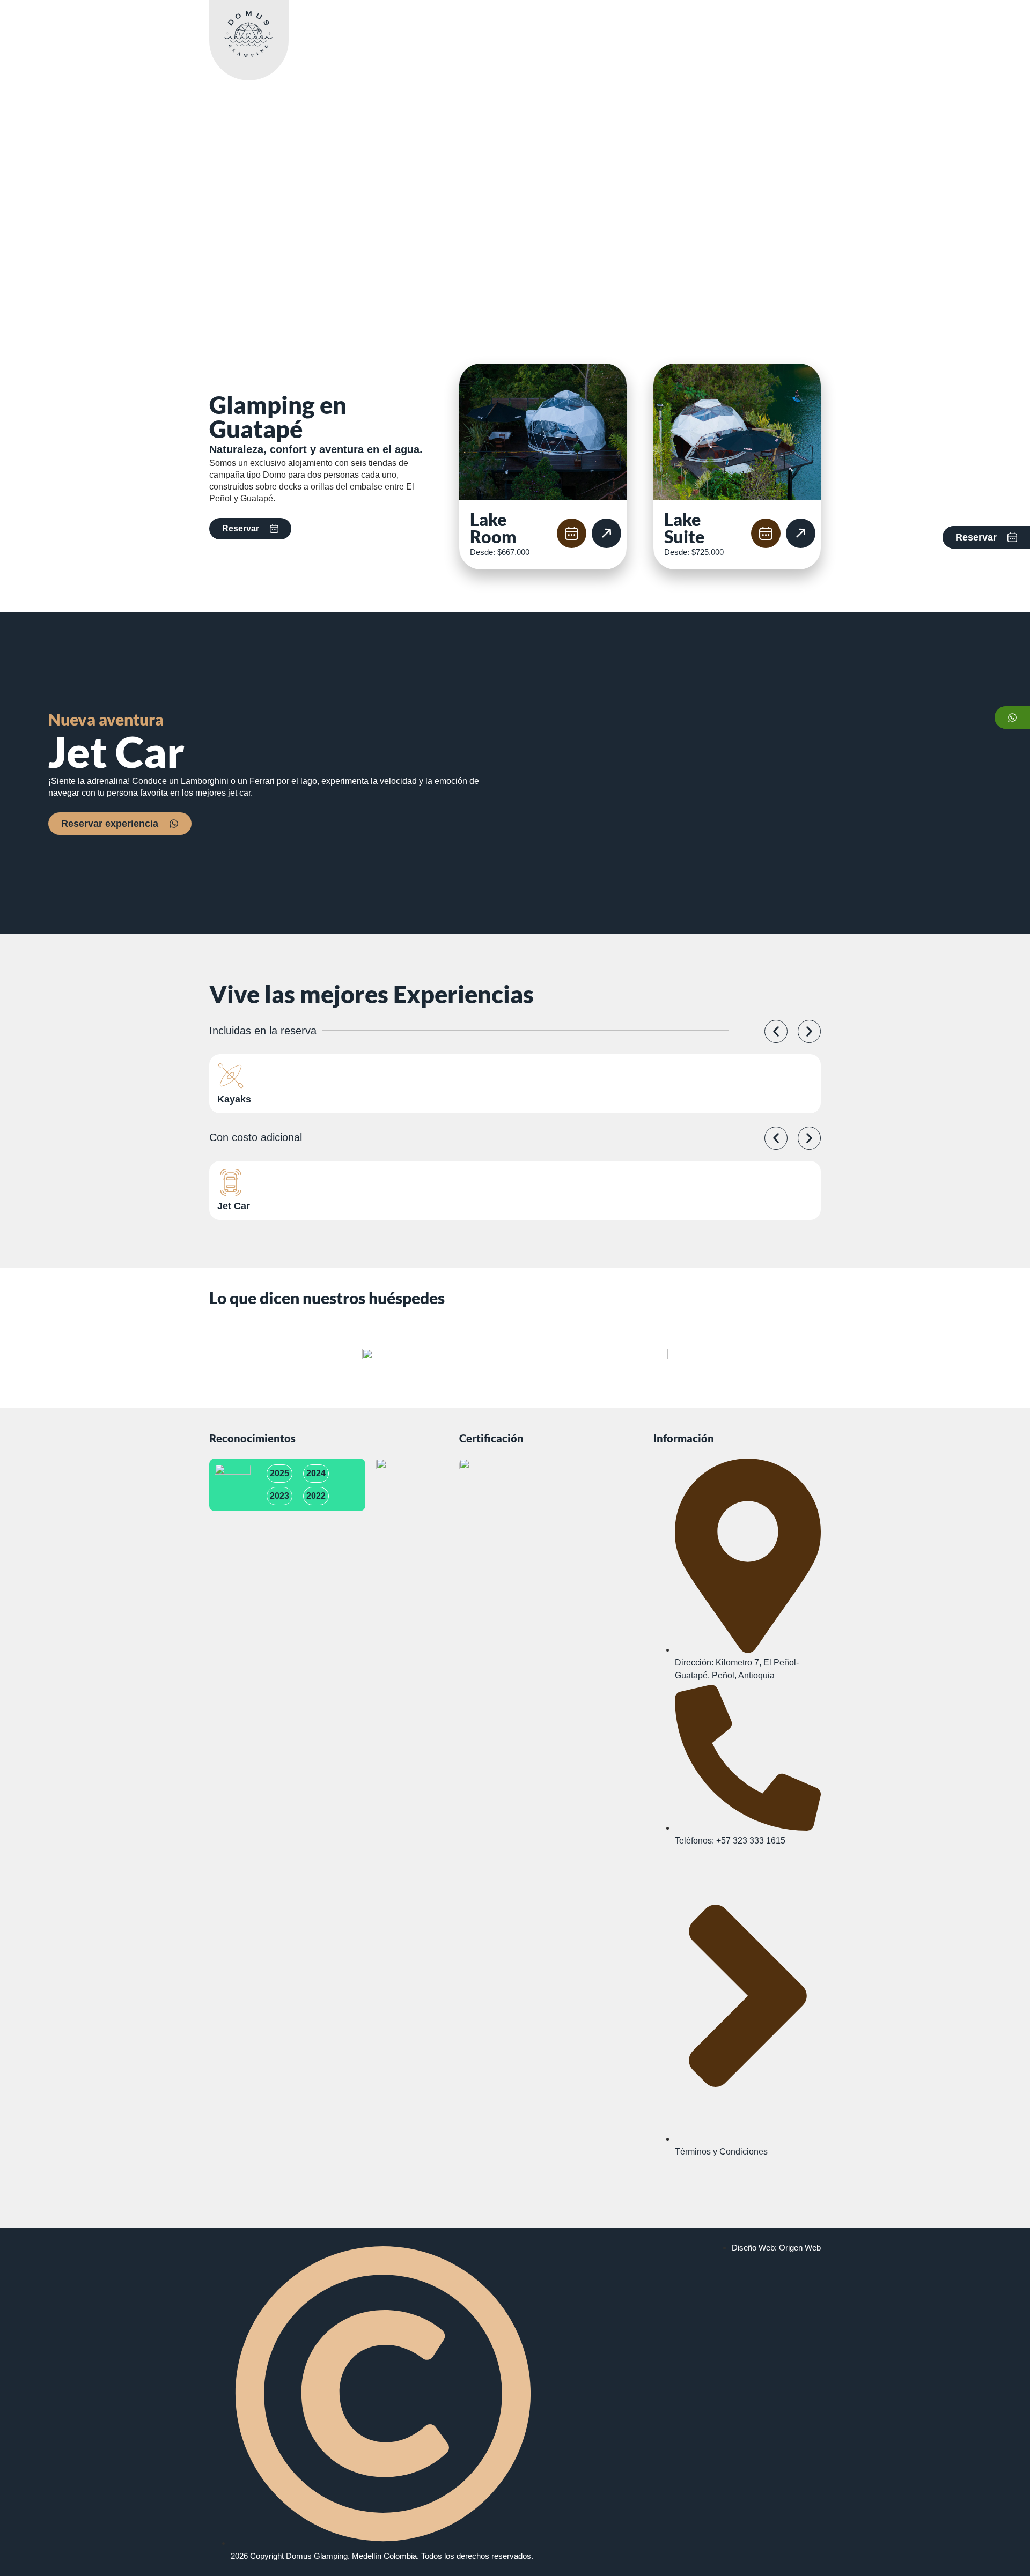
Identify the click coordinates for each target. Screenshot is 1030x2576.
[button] (776, 1031)
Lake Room (493, 528)
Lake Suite (684, 528)
